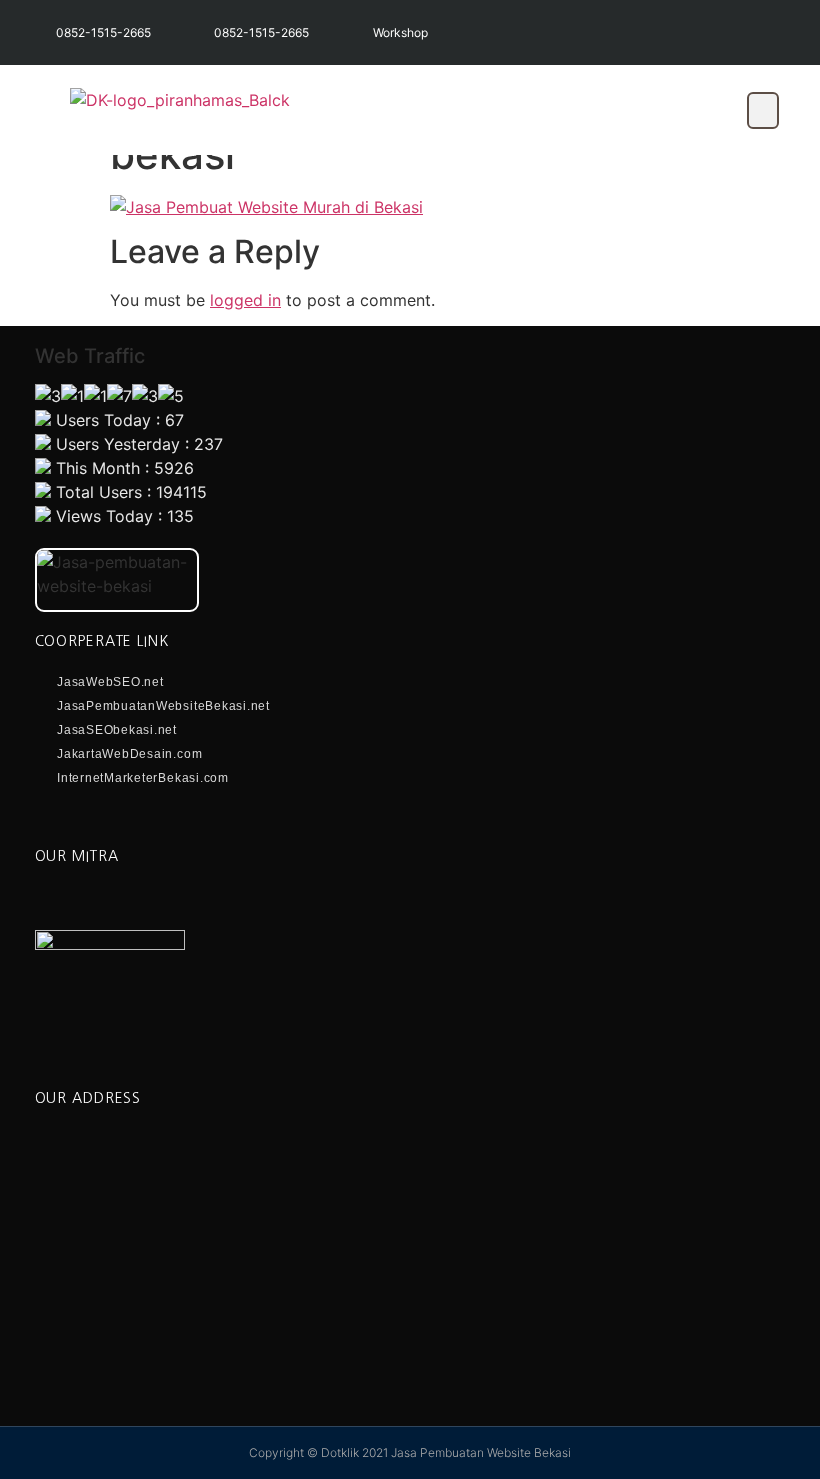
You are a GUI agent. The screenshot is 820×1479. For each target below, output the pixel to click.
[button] (763, 110)
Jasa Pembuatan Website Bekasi (481, 1452)
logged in (245, 300)
